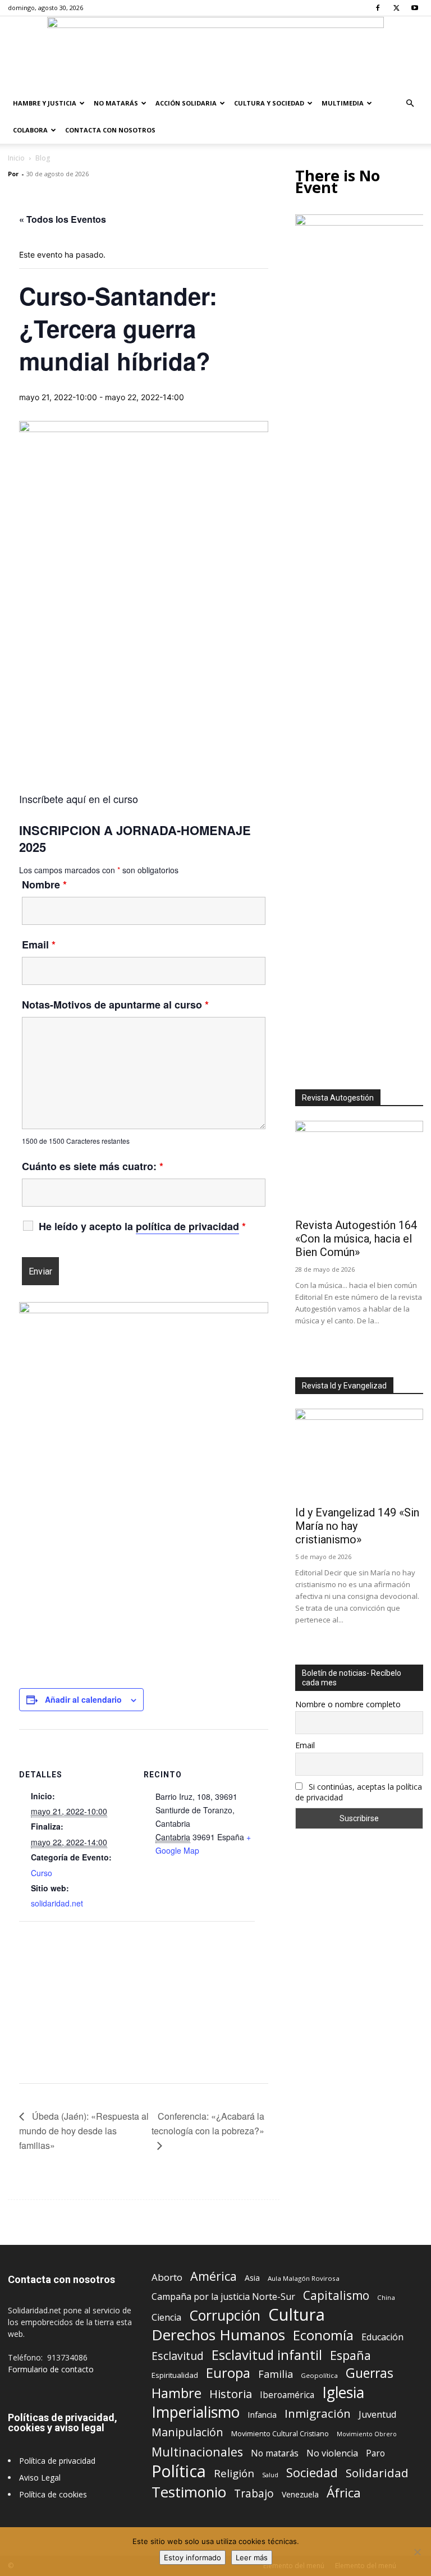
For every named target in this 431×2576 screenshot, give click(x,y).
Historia (231, 2394)
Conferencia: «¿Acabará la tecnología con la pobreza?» (208, 2123)
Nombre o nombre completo (348, 1704)
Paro (375, 2453)
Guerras (370, 2373)
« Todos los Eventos (63, 219)
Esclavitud (178, 2356)
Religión (234, 2473)
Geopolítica (319, 2375)
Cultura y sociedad (269, 103)
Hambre (176, 2393)
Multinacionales (197, 2452)
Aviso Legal (40, 2478)
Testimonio (189, 2492)
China (386, 2297)
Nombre (44, 884)
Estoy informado (192, 2557)
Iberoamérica (287, 2395)
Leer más (252, 2557)
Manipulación (187, 2432)
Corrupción (225, 2315)
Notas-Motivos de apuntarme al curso (115, 1005)
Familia (276, 2374)
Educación (382, 2337)
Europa (228, 2373)
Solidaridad (377, 2473)
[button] (410, 104)
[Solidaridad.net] (215, 53)
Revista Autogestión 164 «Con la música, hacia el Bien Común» (356, 1239)
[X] (396, 8)
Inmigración (318, 2414)
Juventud (377, 2415)
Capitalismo (336, 2296)
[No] (417, 2552)
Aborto (167, 2277)
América (214, 2276)
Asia (252, 2278)
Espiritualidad (175, 2375)
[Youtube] (415, 8)
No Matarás (116, 103)
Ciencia (166, 2318)
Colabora (30, 130)
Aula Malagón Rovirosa (304, 2278)
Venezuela (300, 2494)
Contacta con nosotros (110, 130)
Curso (42, 1873)
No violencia (332, 2453)
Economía (323, 2336)
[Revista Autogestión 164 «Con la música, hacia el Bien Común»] (359, 1167)
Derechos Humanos (218, 2335)
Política (179, 2471)
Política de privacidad (57, 2461)
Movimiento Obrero (367, 2434)
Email (39, 945)
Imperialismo (196, 2412)
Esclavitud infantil (267, 2355)
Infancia (262, 2414)
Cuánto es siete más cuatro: (93, 1166)
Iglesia (343, 2393)
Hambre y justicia (45, 103)
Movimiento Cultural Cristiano (280, 2434)
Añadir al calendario (83, 1699)
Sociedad (312, 2472)
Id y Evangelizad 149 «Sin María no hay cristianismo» (357, 1526)
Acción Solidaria (186, 103)
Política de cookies (53, 2494)
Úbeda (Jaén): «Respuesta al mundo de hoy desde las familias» (84, 2131)
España (350, 2355)
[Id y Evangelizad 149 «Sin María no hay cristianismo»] (359, 1455)
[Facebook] (378, 8)
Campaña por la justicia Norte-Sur (223, 2297)
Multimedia (343, 103)
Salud (270, 2475)
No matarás (275, 2453)
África (344, 2493)
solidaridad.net (57, 1903)
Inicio (16, 158)
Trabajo (254, 2494)
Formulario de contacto (51, 2369)
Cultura (297, 2315)
